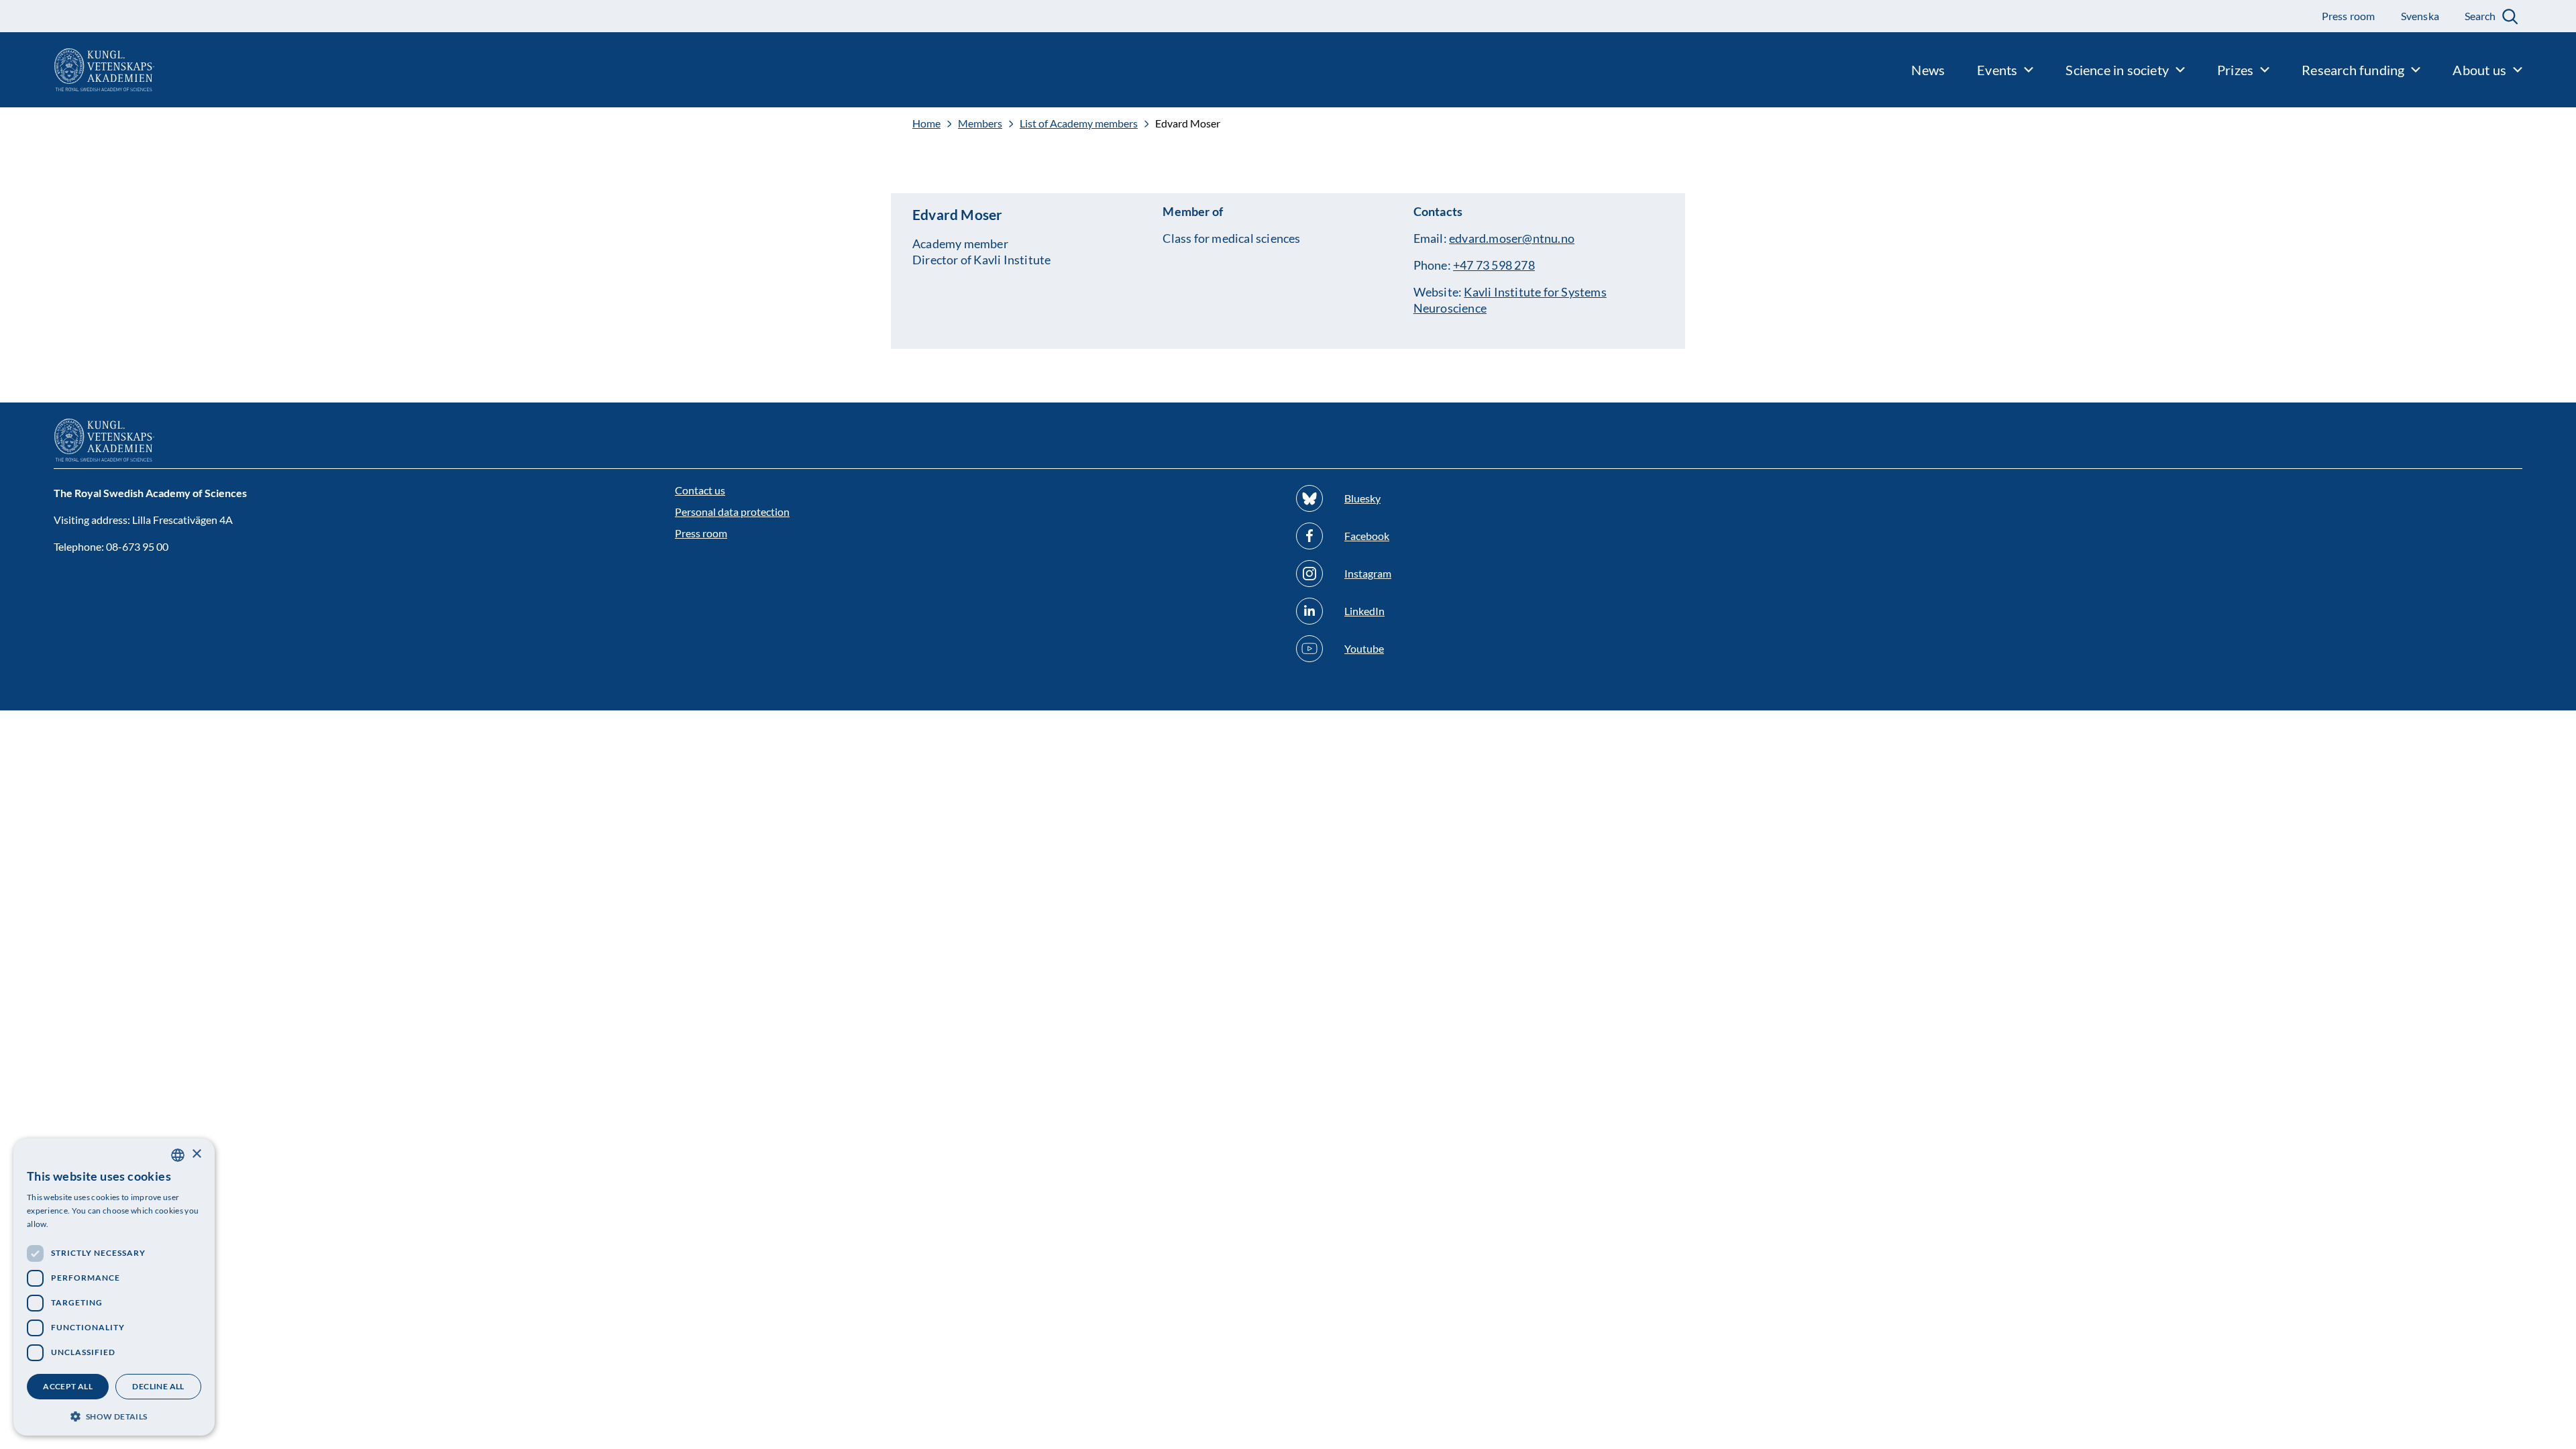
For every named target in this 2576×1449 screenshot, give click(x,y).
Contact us (700, 490)
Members (980, 123)
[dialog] (114, 1287)
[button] (114, 1415)
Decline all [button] (158, 1386)
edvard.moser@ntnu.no (1512, 238)
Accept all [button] (68, 1386)
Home (926, 123)
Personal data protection (732, 512)
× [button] (196, 1154)
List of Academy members (1079, 123)
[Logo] (77, 70)
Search (2480, 16)
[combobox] (178, 1155)
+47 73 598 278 (1494, 265)
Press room (701, 533)
